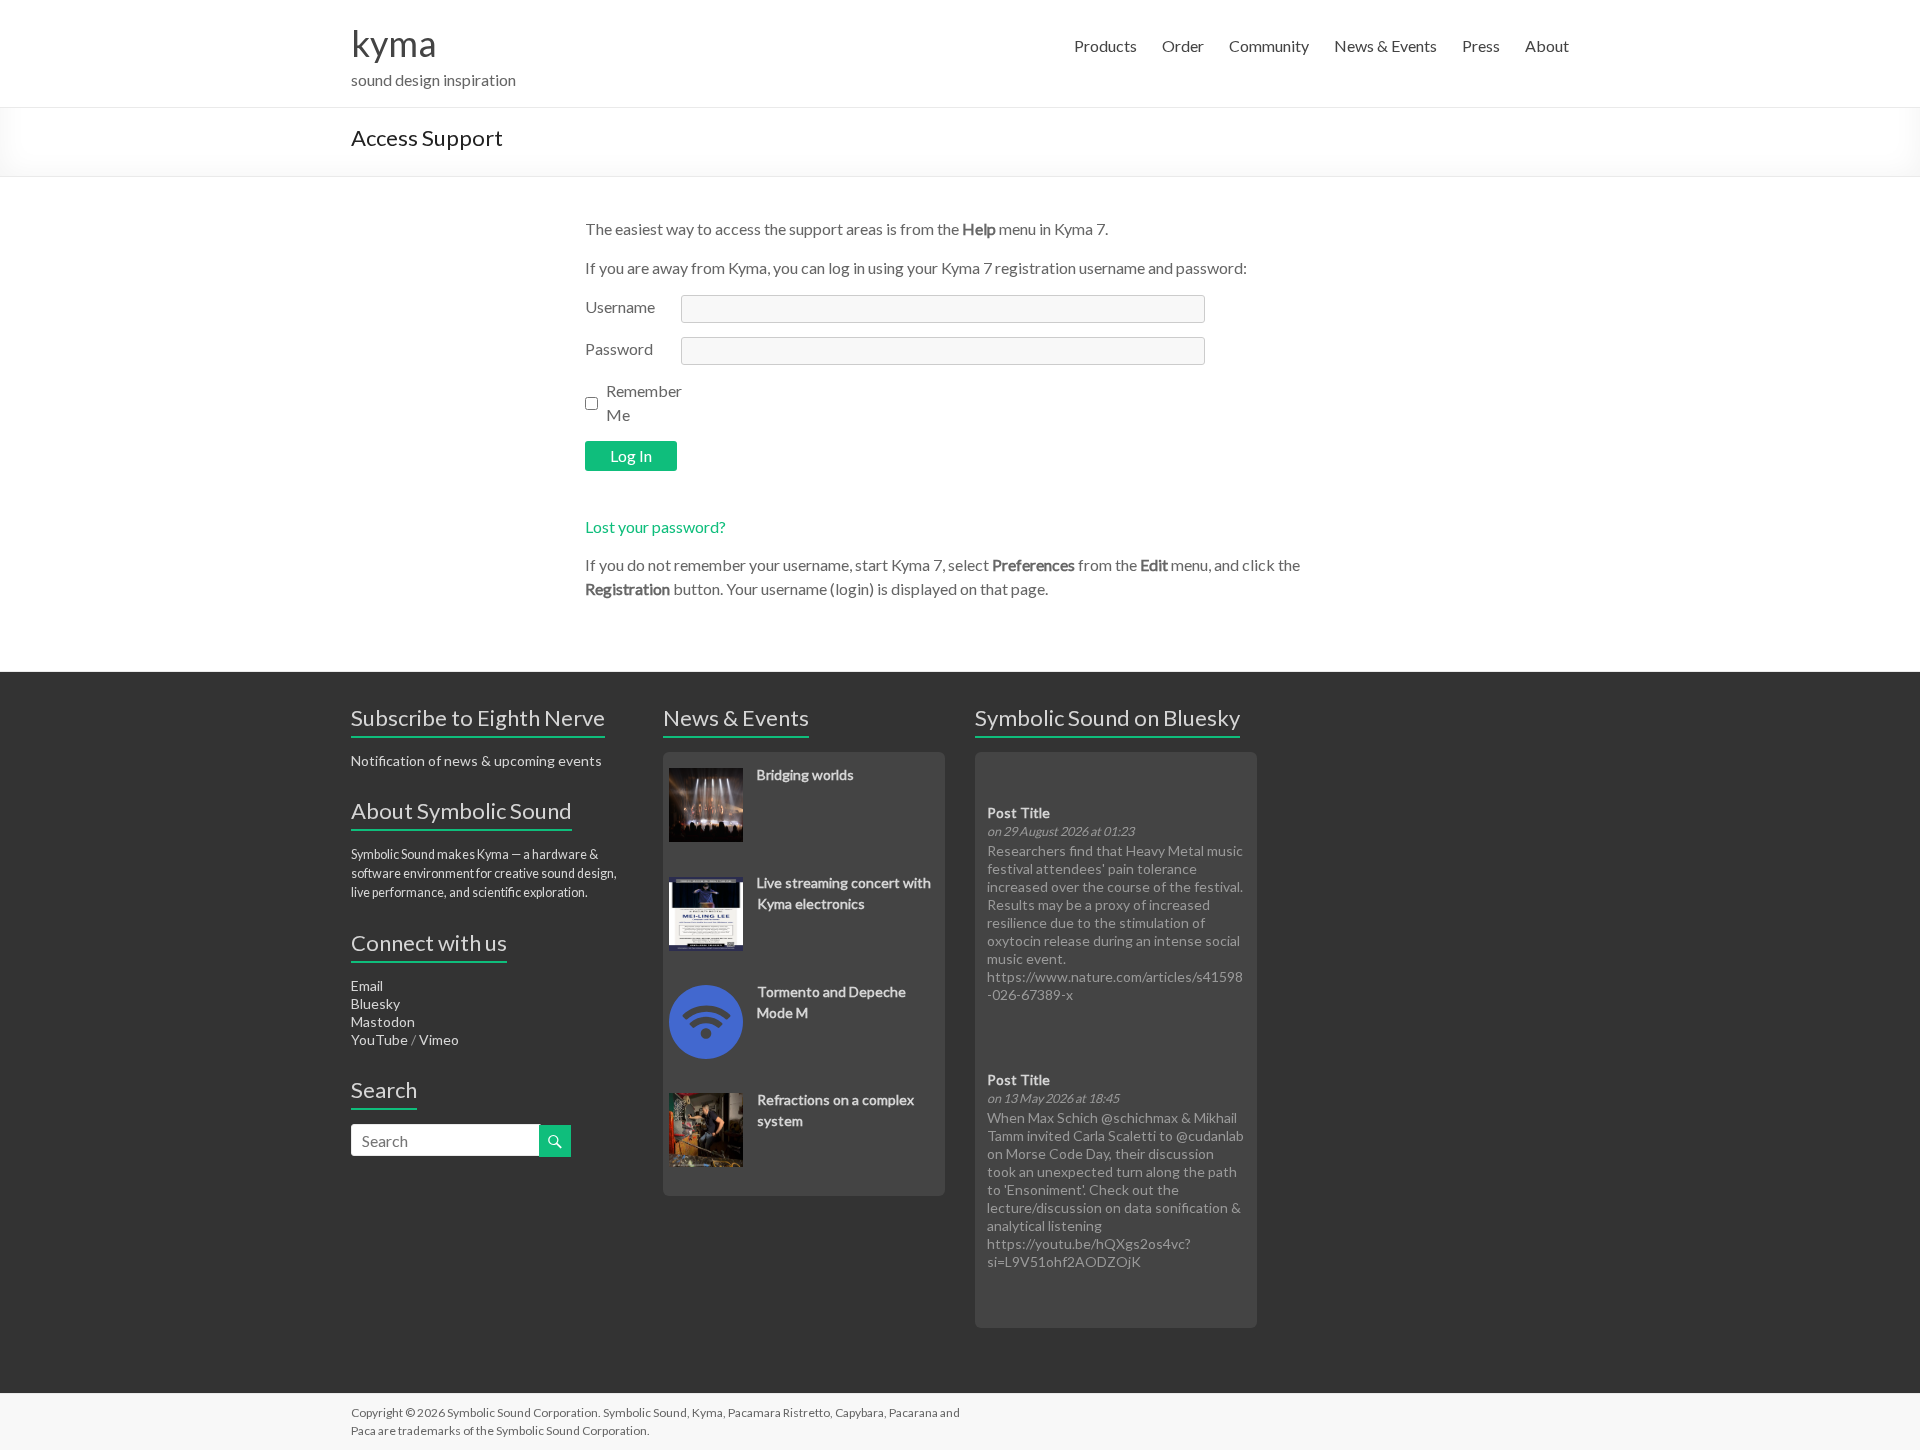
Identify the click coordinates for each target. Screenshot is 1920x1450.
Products (1105, 45)
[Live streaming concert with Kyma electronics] (706, 887)
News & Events (1385, 45)
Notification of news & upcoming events (476, 760)
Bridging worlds (805, 774)
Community (1269, 45)
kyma (394, 43)
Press (1481, 45)
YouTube (379, 1039)
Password (619, 348)
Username (620, 306)
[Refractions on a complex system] (706, 1103)
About (1547, 45)
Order (1183, 45)
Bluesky (375, 1003)
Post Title (1018, 812)
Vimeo (439, 1039)
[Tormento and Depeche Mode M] (706, 995)
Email (367, 985)
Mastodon (383, 1021)
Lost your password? (655, 526)
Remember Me (644, 402)
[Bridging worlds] (706, 778)
